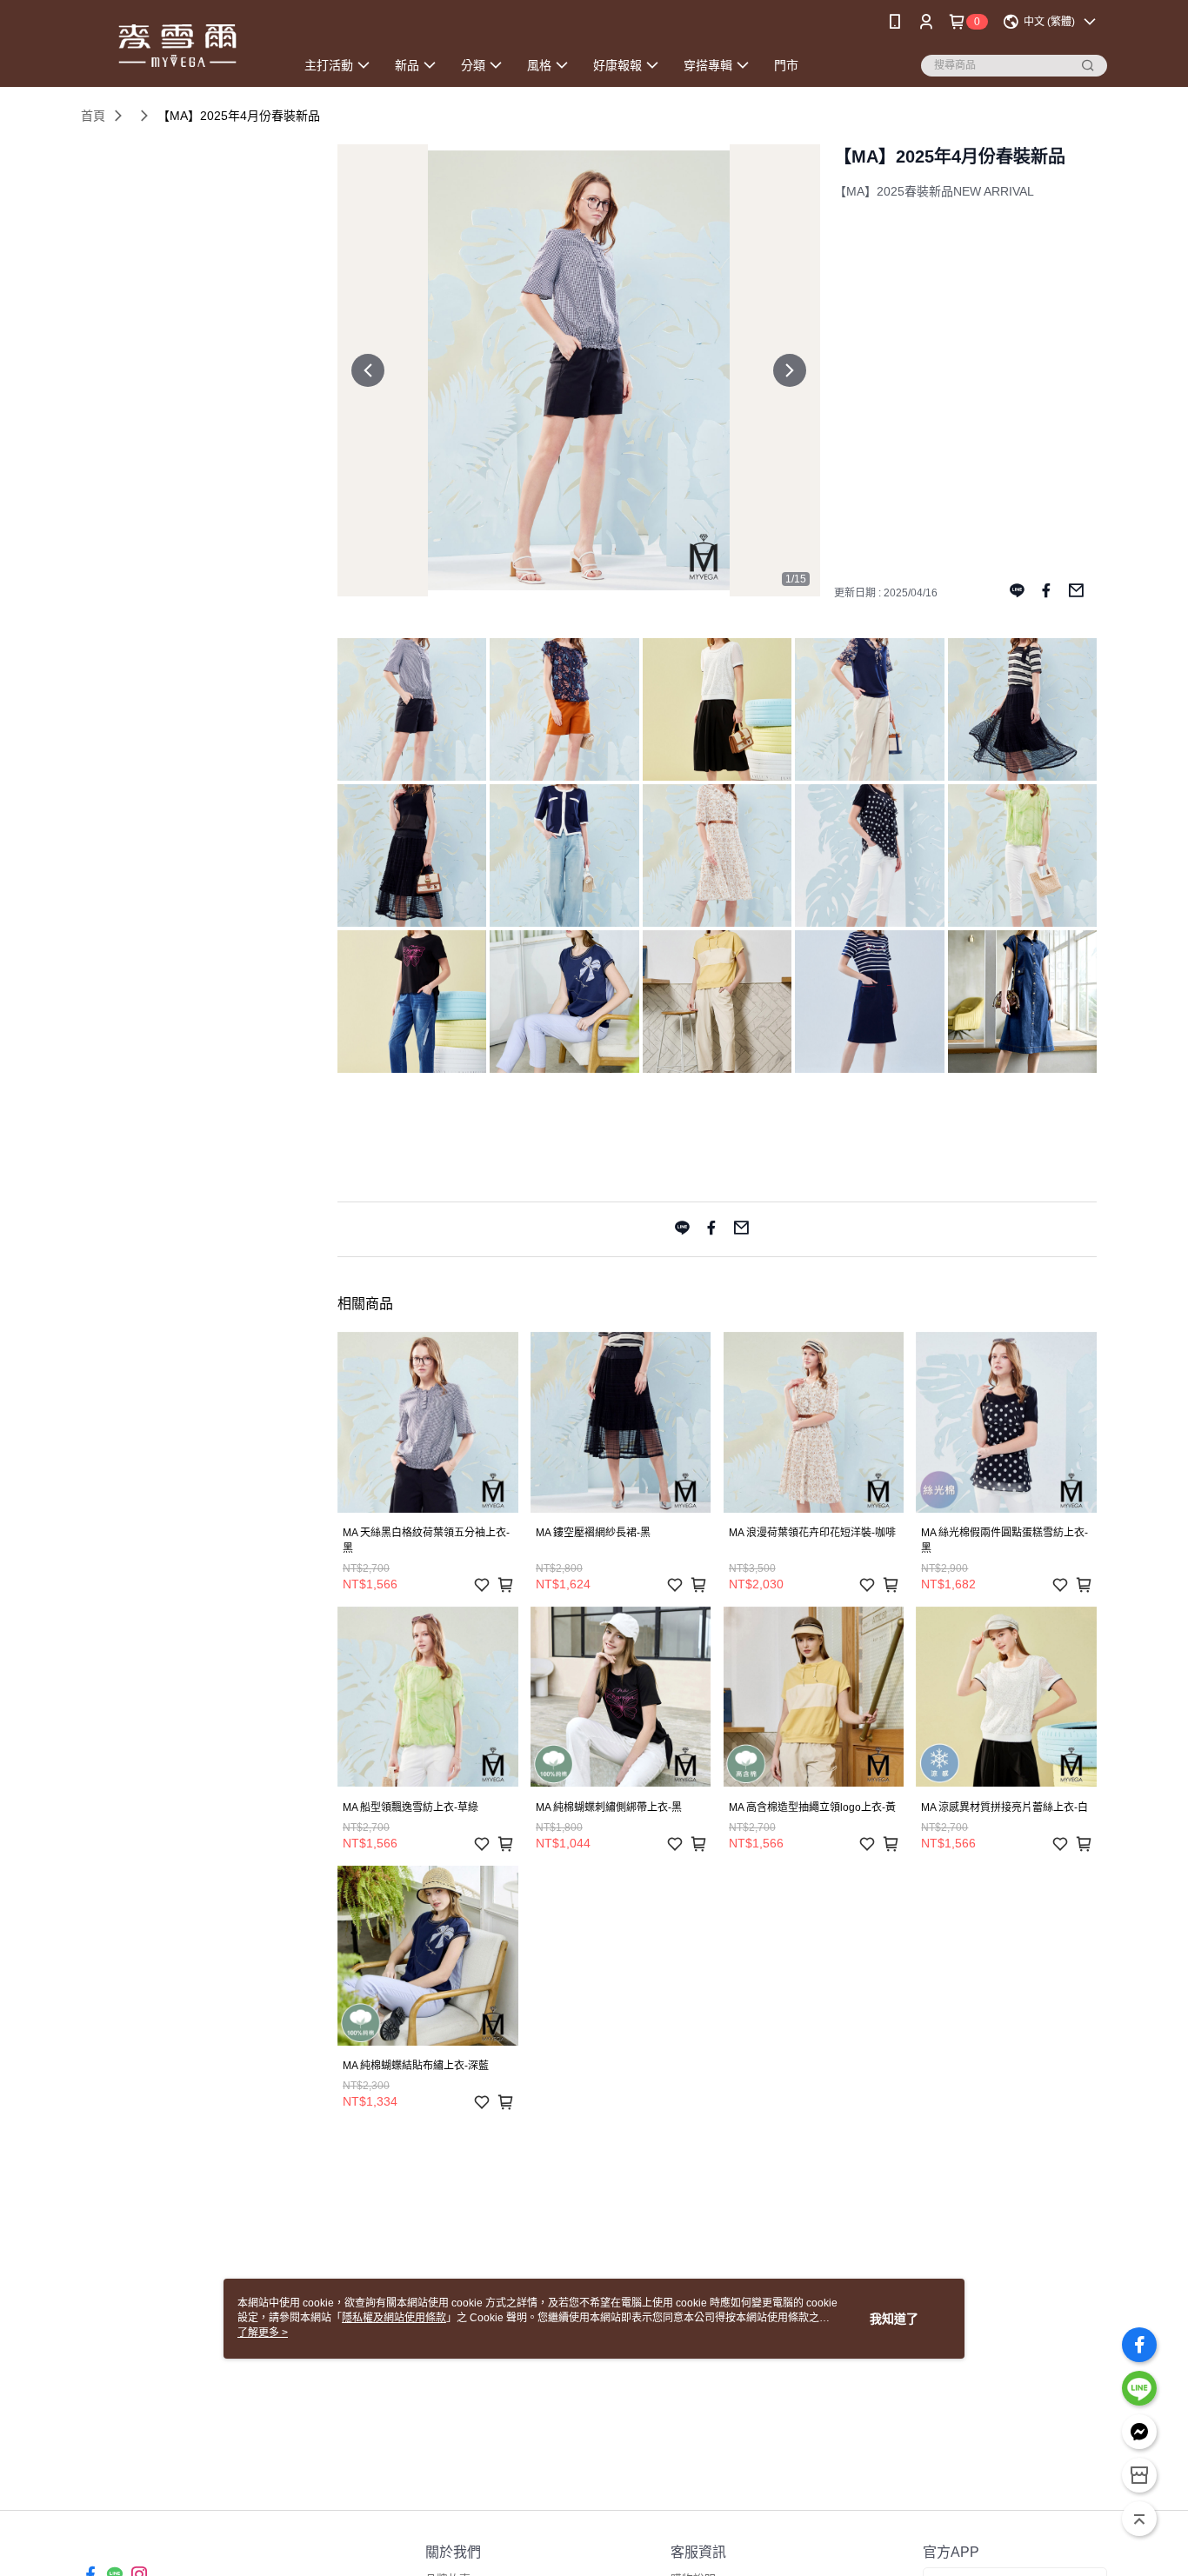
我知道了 (894, 2319)
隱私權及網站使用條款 (394, 2318)
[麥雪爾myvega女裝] (177, 46)
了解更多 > (263, 2333)
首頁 (93, 116)
